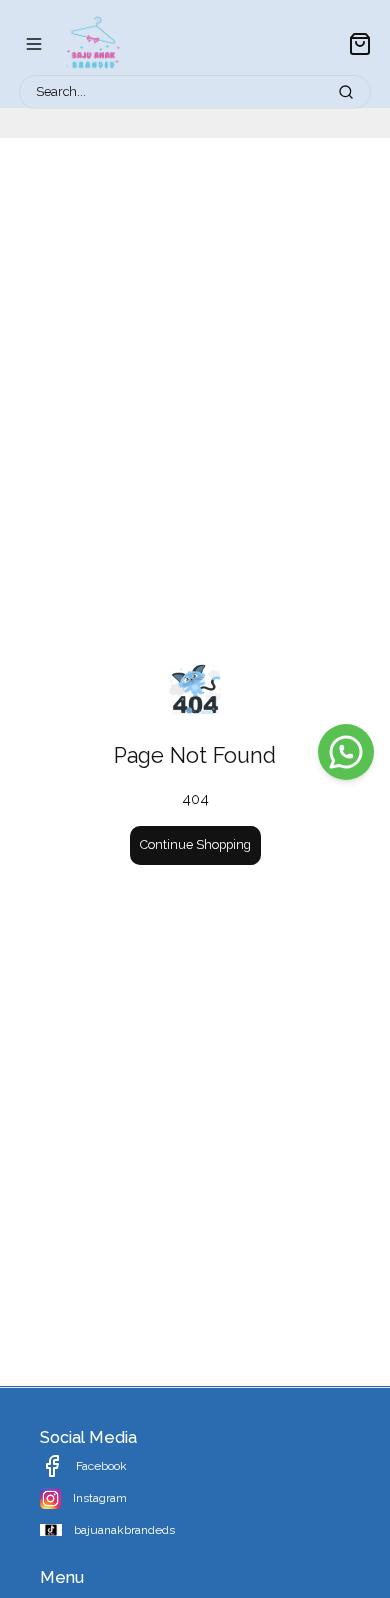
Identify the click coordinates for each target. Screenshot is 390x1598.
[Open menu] (34, 44)
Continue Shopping (195, 844)
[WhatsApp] (346, 752)
